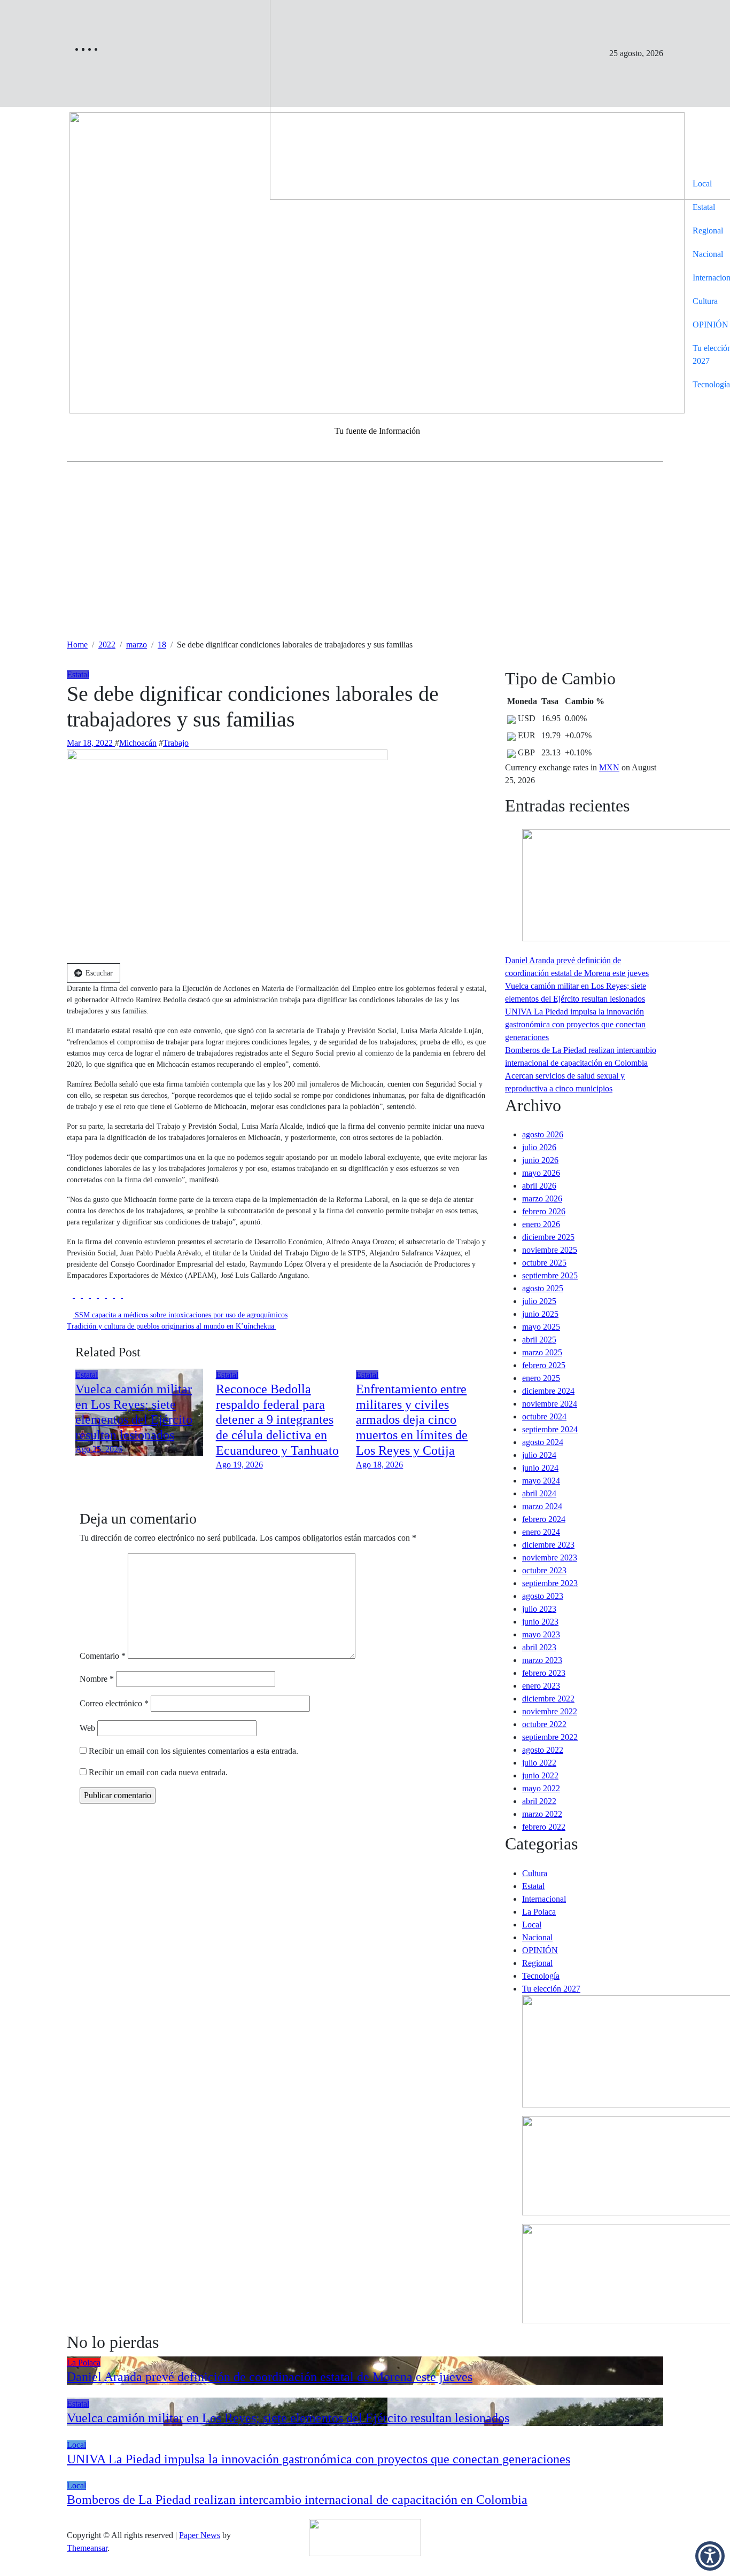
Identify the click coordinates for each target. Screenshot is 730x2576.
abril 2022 (539, 1801)
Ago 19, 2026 (239, 1465)
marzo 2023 (542, 1660)
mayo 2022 (541, 1788)
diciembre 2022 (548, 1699)
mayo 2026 (541, 1173)
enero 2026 (541, 1224)
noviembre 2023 (550, 1558)
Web (87, 1728)
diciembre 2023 (548, 1545)
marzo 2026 (542, 1199)
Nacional (537, 1937)
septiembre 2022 (550, 1737)
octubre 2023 (544, 1570)
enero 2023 (541, 1686)
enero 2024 (541, 1532)
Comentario (103, 1656)
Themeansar (87, 2548)
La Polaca (539, 1912)
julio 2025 (539, 1301)
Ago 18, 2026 (379, 1465)
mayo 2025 (541, 1327)
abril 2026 (539, 1186)
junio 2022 (540, 1775)
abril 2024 (539, 1493)
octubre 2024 (544, 1416)
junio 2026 (540, 1160)
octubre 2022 (544, 1724)
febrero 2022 (544, 1827)
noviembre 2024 (550, 1404)
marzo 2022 (542, 1814)
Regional (537, 1963)
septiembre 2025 (550, 1275)
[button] (710, 2556)
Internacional (544, 1899)
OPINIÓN (540, 1950)
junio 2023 (540, 1622)
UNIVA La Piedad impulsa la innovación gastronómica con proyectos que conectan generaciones (575, 1024)
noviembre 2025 (550, 1250)
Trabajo (176, 743)
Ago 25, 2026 (99, 1449)
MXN (609, 767)
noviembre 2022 (550, 1711)
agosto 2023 (543, 1596)
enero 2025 (541, 1378)
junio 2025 (540, 1314)
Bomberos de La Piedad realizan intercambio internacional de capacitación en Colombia (297, 2500)
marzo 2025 (542, 1352)
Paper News (200, 2535)
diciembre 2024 (548, 1391)
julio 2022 (539, 1763)
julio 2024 (539, 1455)
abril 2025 (539, 1340)
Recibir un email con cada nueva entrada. (158, 1772)
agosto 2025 (543, 1288)
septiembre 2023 (550, 1583)
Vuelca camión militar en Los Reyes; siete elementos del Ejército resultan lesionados (288, 2418)
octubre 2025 (544, 1263)
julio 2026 (539, 1147)
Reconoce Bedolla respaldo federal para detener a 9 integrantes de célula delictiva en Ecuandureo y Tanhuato (277, 1420)
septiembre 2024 (550, 1429)
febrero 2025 (544, 1365)
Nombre (97, 1679)
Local (702, 184)
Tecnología (541, 1976)
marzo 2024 (542, 1506)
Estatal (704, 207)
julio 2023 (539, 1609)
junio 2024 (540, 1468)
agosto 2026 (543, 1134)
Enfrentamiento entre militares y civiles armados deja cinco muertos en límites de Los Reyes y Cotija (412, 1420)
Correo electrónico (114, 1703)
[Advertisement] (365, 558)
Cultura (705, 301)
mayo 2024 (541, 1481)
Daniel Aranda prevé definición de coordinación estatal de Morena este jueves (270, 2377)
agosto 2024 (543, 1442)
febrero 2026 (544, 1211)
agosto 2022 (543, 1750)
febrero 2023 (544, 1673)
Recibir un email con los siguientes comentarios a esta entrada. (193, 1751)
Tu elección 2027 (551, 1989)
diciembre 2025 (548, 1237)
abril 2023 (539, 1647)
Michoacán (138, 743)
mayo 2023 (541, 1634)
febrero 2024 (544, 1519)
